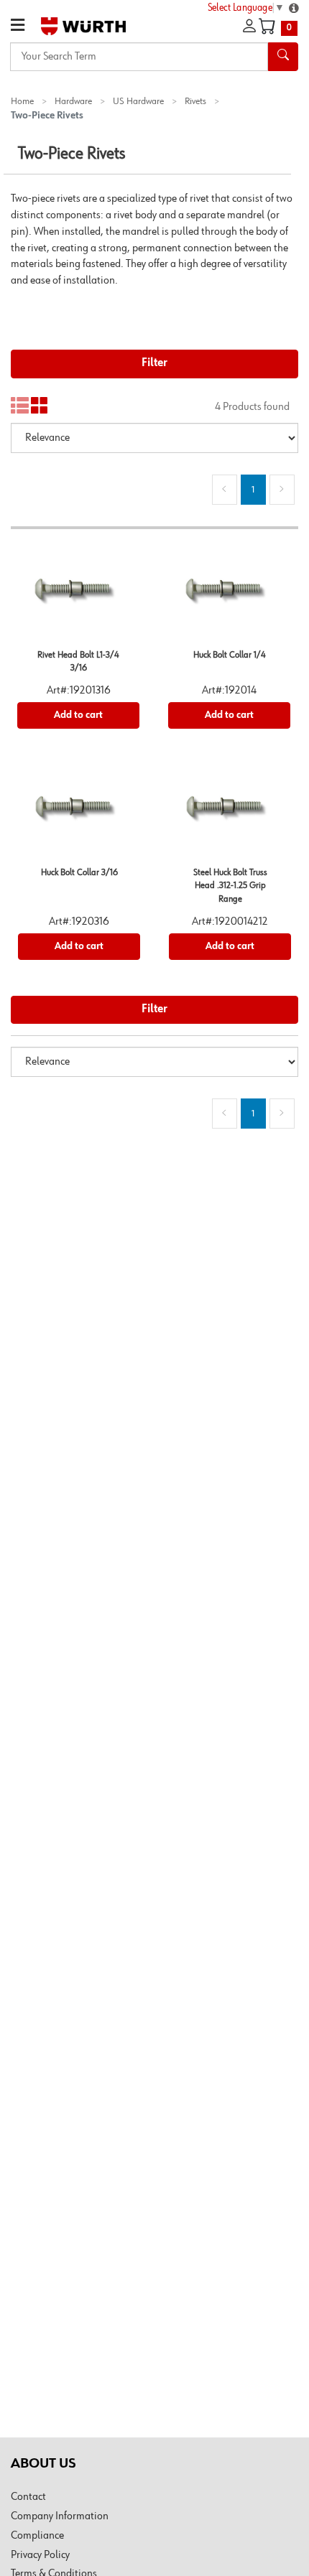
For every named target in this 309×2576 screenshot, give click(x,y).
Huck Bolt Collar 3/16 (79, 873)
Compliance (37, 2536)
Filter (154, 363)
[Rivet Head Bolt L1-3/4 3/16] (78, 596)
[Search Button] (283, 57)
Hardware (73, 101)
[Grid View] (40, 406)
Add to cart (78, 715)
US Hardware (138, 101)
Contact (28, 2497)
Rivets (195, 101)
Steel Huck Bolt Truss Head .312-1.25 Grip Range (230, 886)
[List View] (20, 406)
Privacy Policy (40, 2555)
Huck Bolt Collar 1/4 (230, 655)
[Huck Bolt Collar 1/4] (229, 596)
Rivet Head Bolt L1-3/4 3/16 (78, 662)
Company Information (60, 2516)
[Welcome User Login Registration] (249, 27)
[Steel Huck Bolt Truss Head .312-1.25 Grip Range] (230, 813)
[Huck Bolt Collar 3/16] (79, 813)
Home (22, 101)
